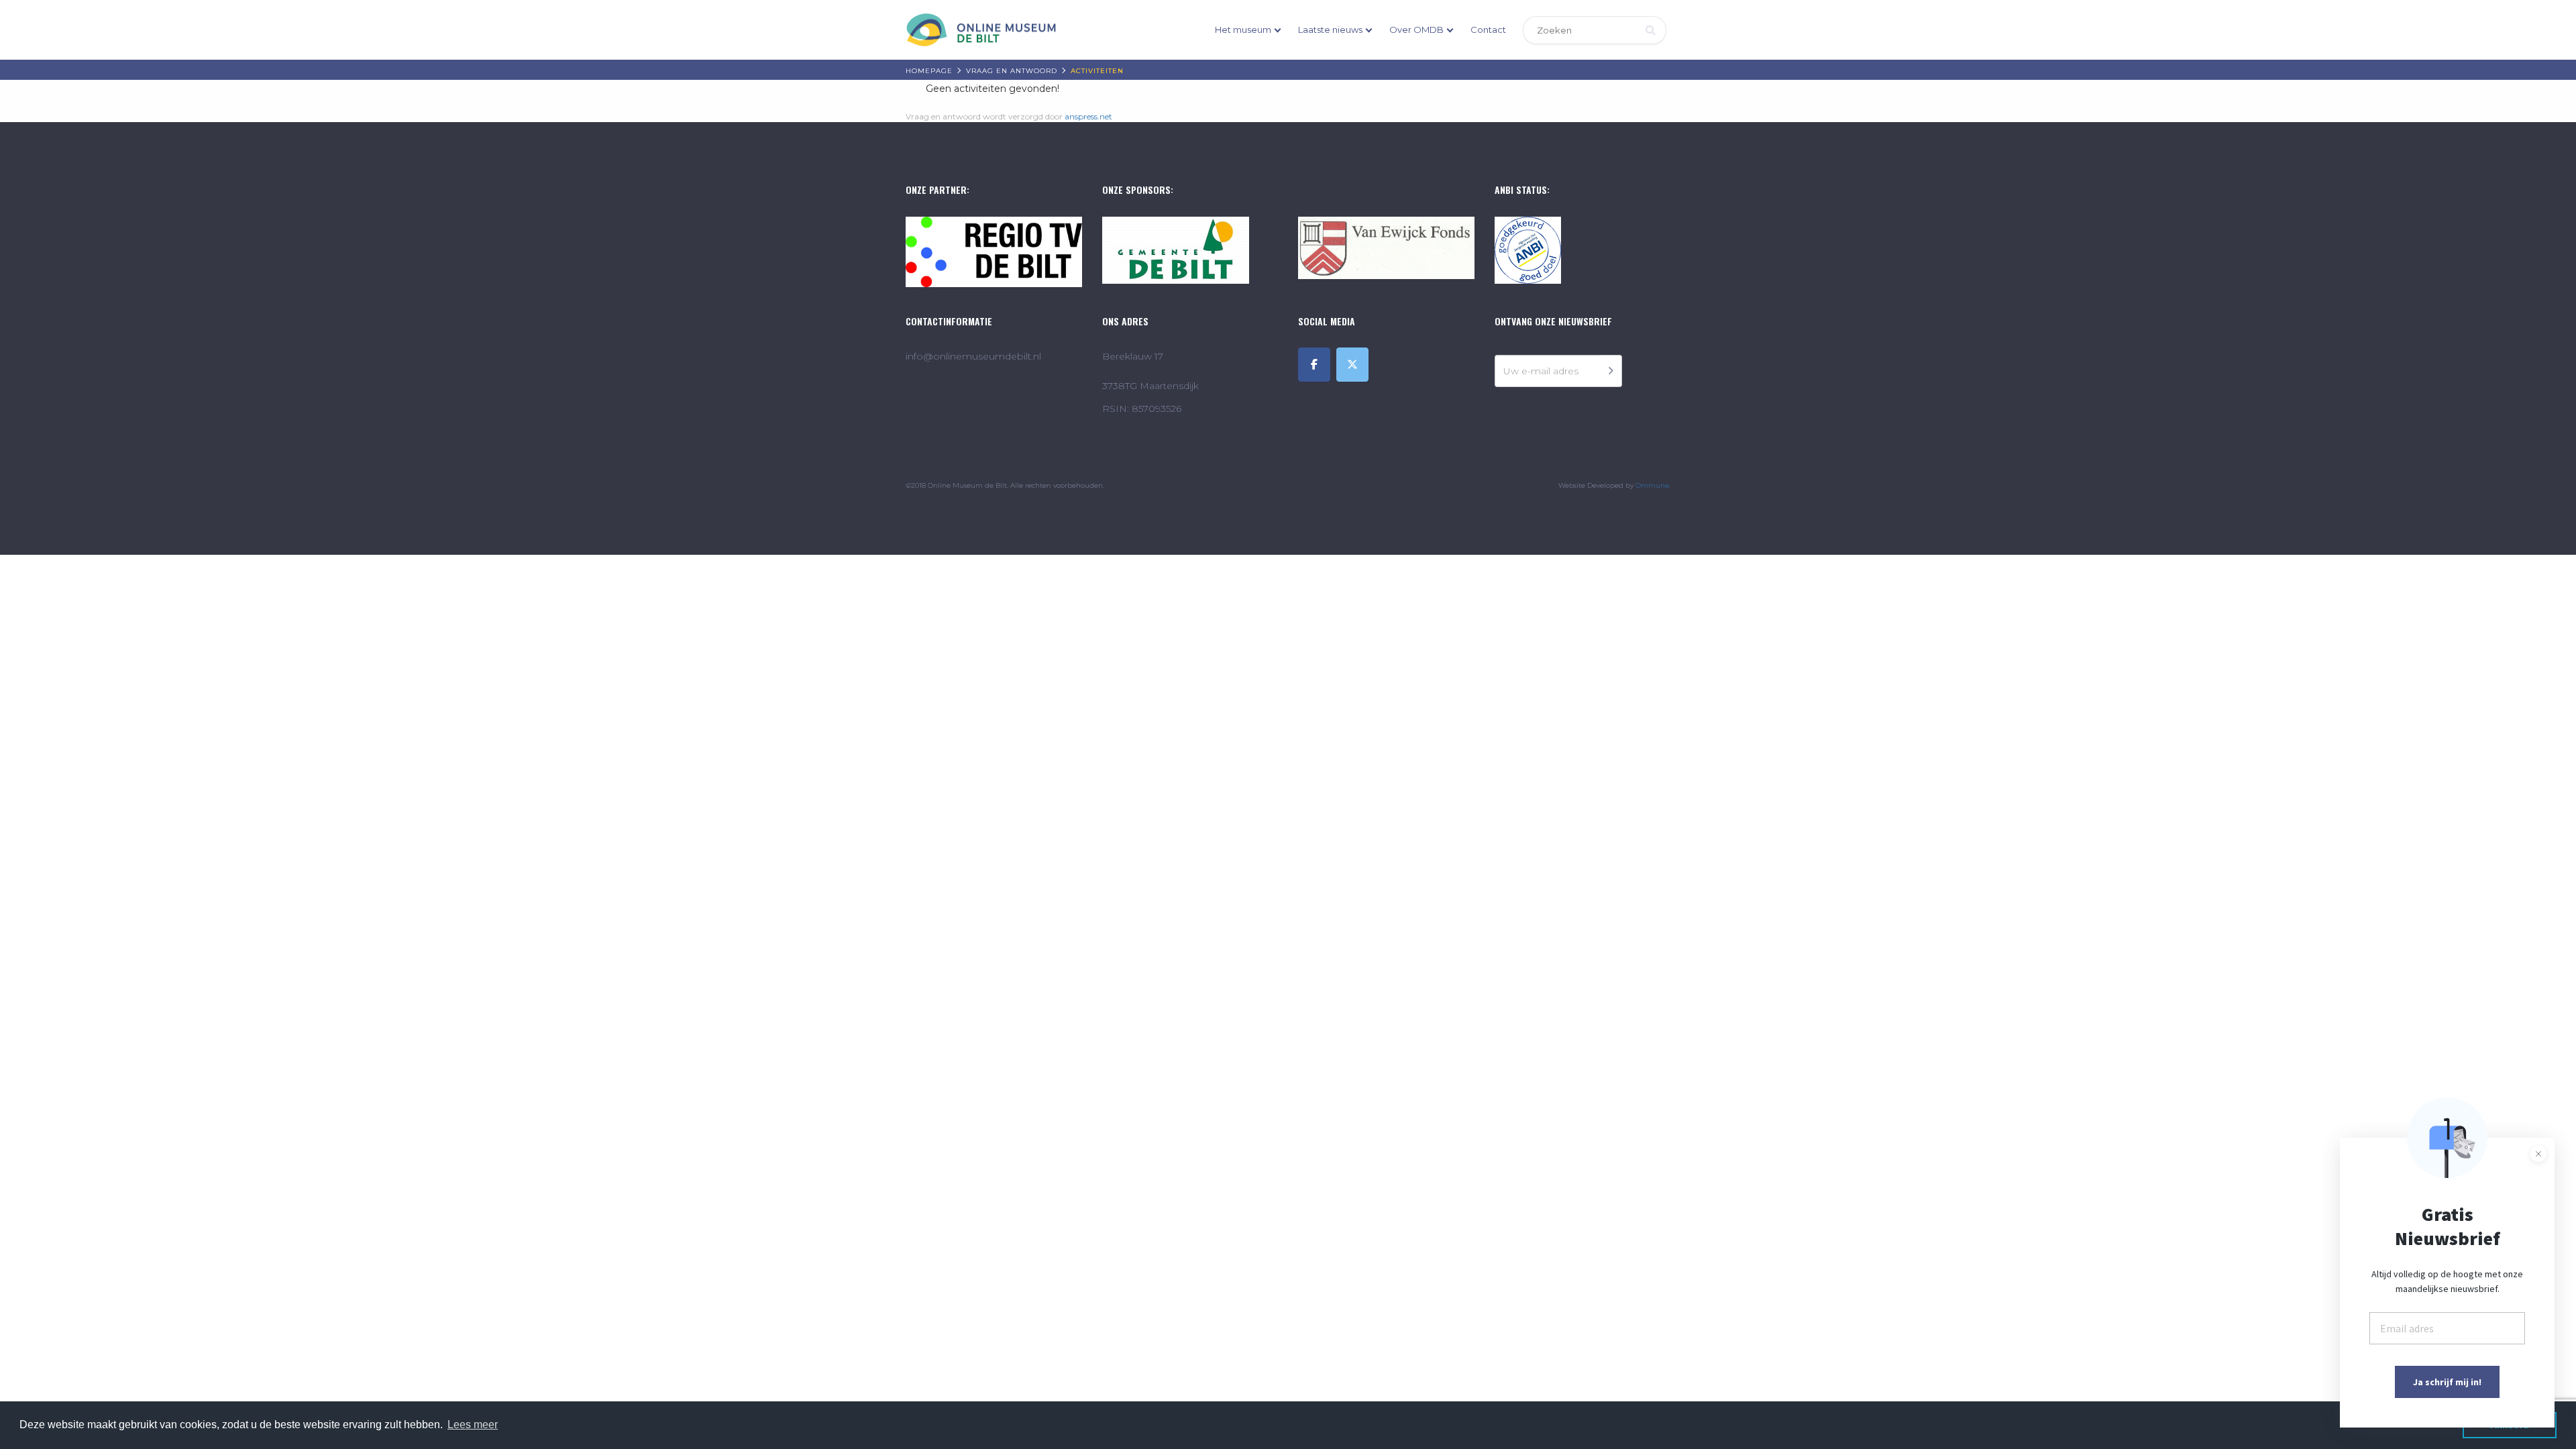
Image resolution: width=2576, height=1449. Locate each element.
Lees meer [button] (473, 1425)
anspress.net (1088, 116)
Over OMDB (1416, 30)
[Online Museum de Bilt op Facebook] (1314, 365)
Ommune (1652, 485)
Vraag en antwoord (1012, 71)
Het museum (1243, 30)
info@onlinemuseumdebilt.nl (973, 356)
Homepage (929, 71)
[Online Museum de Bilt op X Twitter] (1352, 365)
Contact (1488, 30)
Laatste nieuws (1330, 30)
